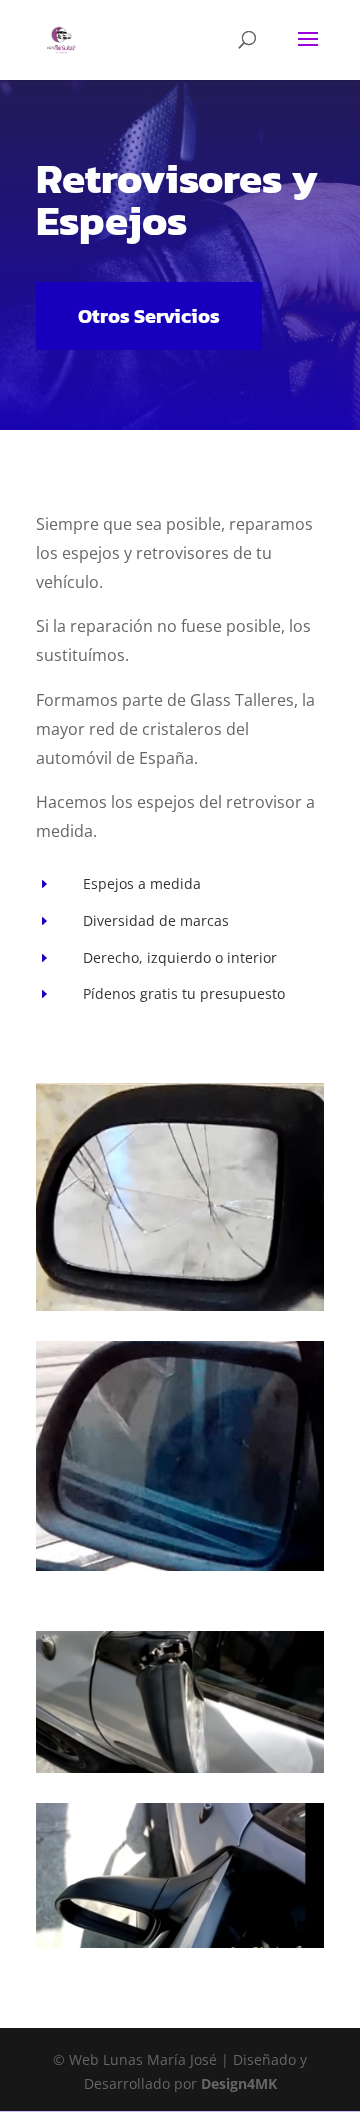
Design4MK (237, 2083)
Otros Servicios (149, 316)
